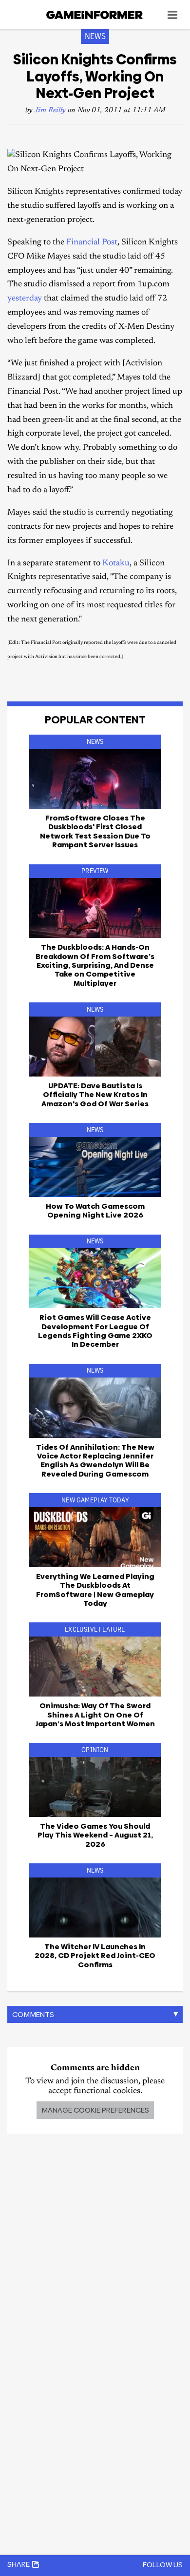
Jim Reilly (50, 110)
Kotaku (116, 564)
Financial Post (92, 243)
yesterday (26, 299)
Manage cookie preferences (95, 2110)
